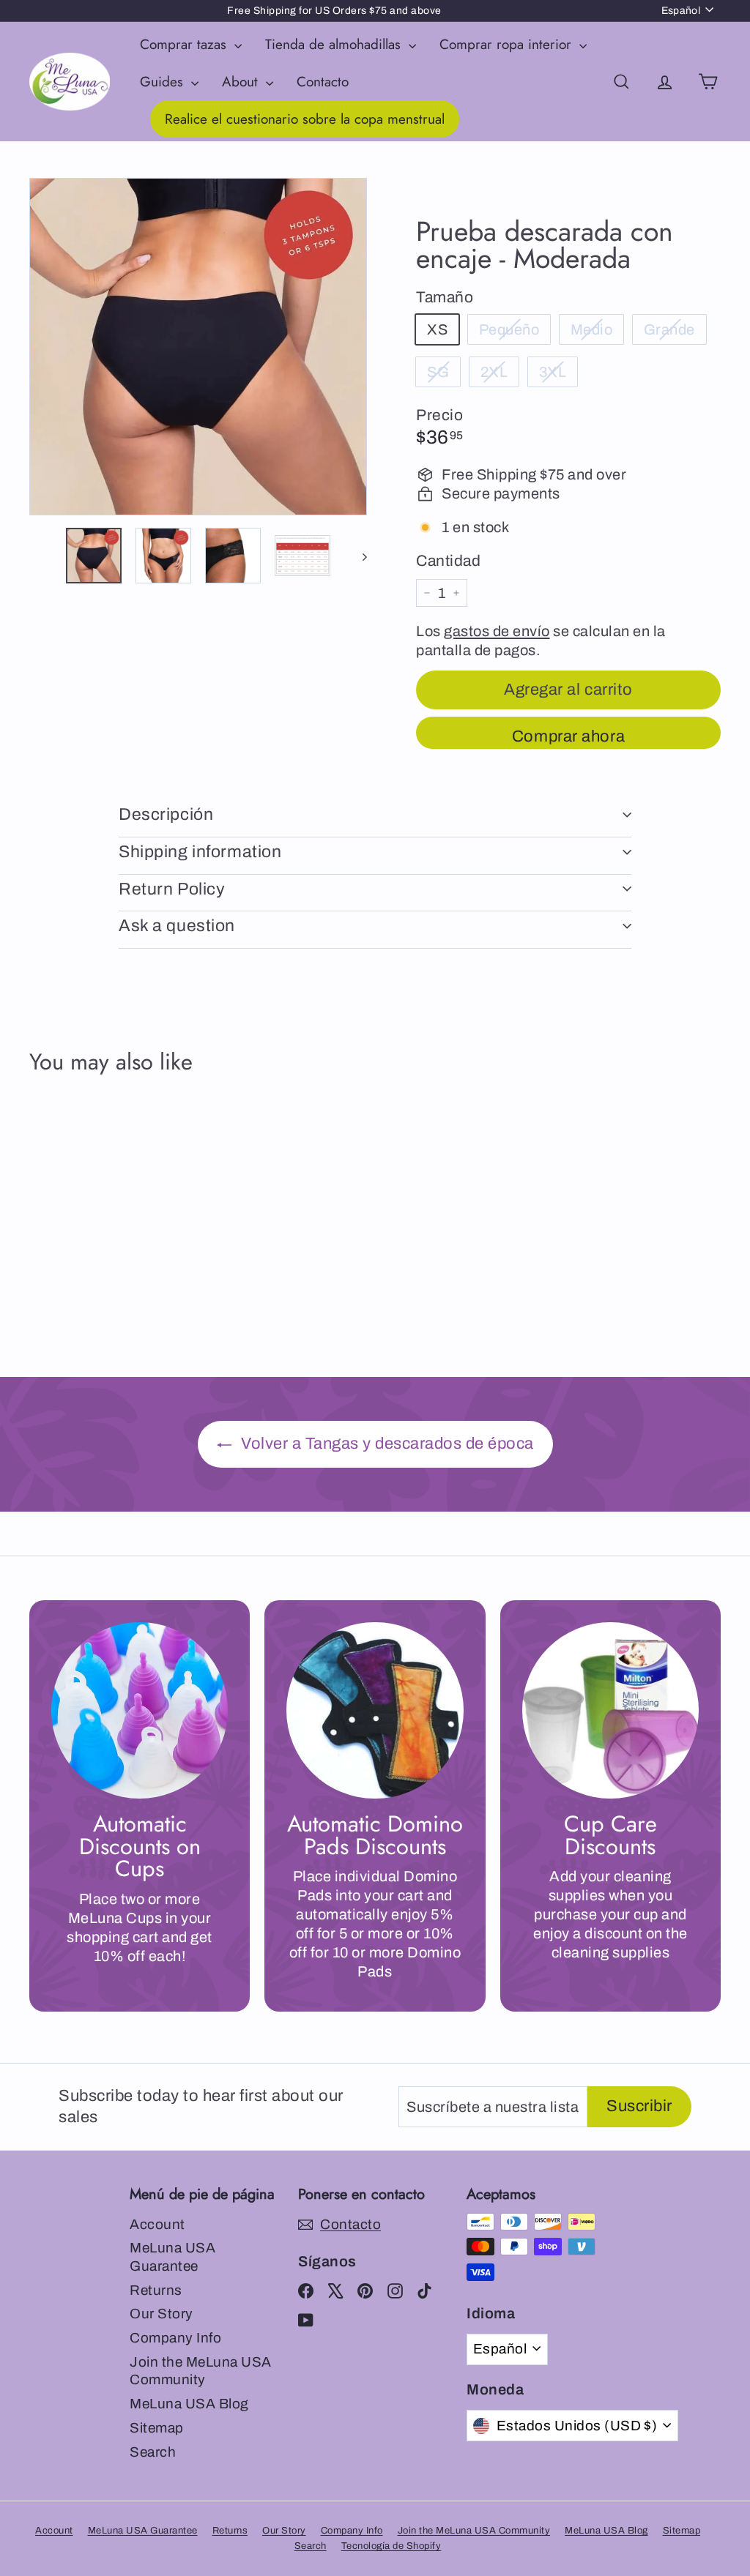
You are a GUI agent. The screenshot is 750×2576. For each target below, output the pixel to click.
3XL (553, 372)
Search (153, 2452)
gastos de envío (497, 631)
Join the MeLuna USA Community (201, 2371)
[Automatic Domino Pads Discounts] (375, 1710)
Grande (669, 329)
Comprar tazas (185, 44)
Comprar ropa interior (508, 44)
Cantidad (448, 561)
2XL (494, 372)
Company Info (175, 2338)
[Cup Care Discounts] (610, 1710)
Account (157, 2224)
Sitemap (157, 2428)
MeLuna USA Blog (189, 2404)
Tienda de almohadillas (335, 44)
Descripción (166, 814)
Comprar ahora (568, 736)
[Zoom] (198, 347)
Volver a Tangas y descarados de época (386, 1444)
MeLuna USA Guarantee (172, 2257)
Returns (156, 2290)
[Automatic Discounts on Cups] (140, 1710)
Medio (592, 329)
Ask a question (177, 926)
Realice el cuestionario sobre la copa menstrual (305, 119)
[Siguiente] (358, 556)
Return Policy (172, 889)
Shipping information (200, 852)
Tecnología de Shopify (391, 2546)
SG (438, 372)
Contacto (323, 82)
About (242, 82)
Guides (164, 82)
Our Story (161, 2314)
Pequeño (509, 329)
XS (437, 329)
